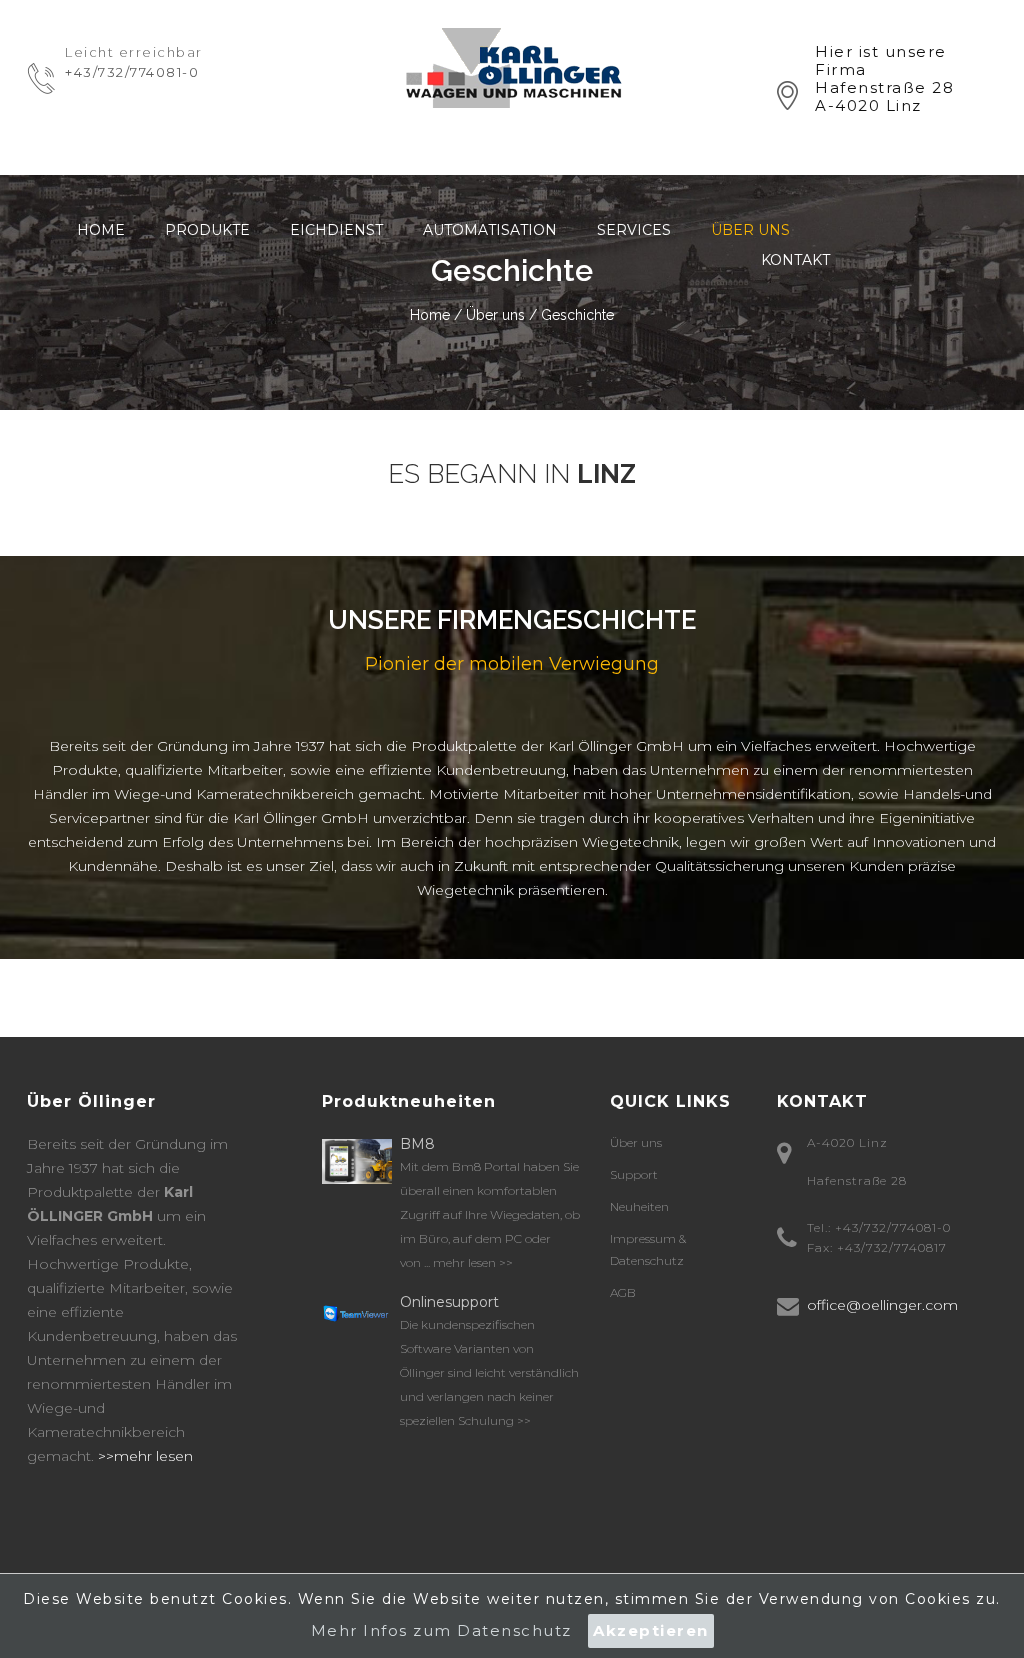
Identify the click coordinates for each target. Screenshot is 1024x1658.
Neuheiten (639, 1206)
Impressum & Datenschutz (648, 1249)
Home (101, 230)
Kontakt (795, 260)
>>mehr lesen (143, 1456)
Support (634, 1174)
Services (634, 230)
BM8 (417, 1144)
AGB (623, 1292)
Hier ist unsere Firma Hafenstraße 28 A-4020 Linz (884, 78)
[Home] (512, 66)
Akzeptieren (651, 1630)
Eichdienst (336, 230)
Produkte (207, 230)
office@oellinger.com (882, 1305)
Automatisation (490, 230)
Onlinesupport (449, 1302)
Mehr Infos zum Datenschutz (441, 1630)
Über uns (750, 230)
